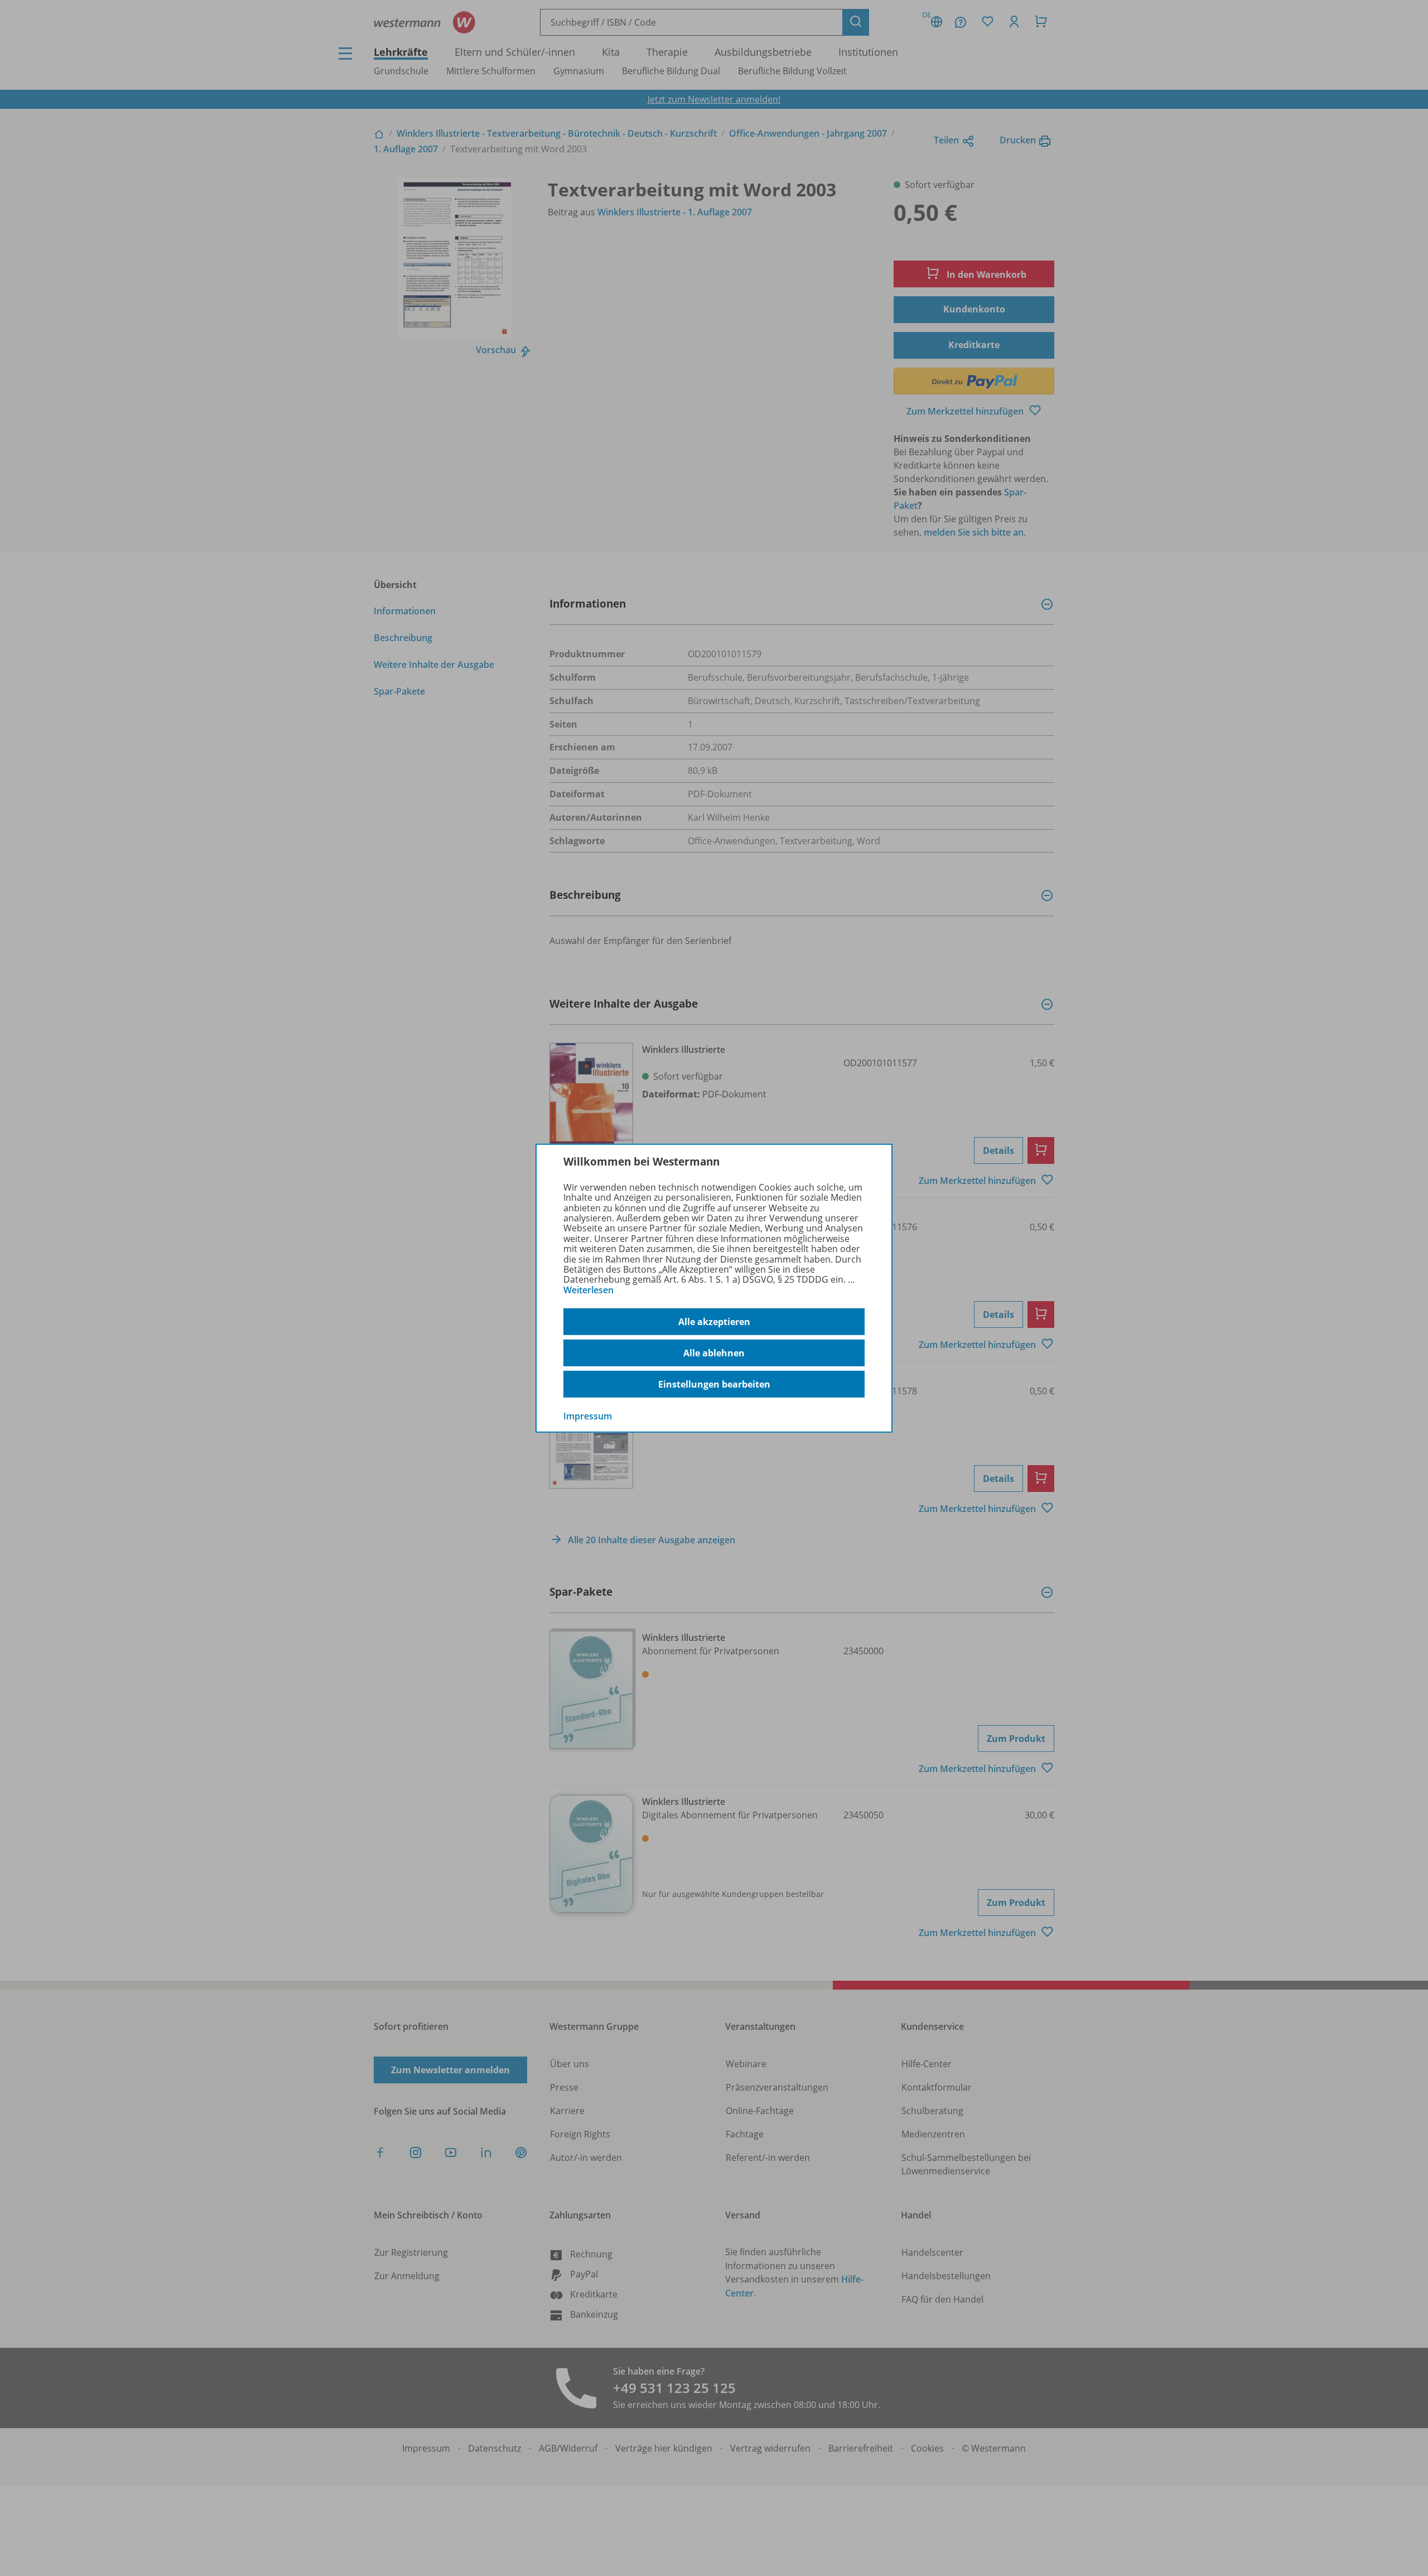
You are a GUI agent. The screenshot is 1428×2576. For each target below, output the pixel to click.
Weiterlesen (588, 1290)
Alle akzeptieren (714, 1322)
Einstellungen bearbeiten (714, 1384)
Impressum (588, 1416)
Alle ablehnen (714, 1353)
